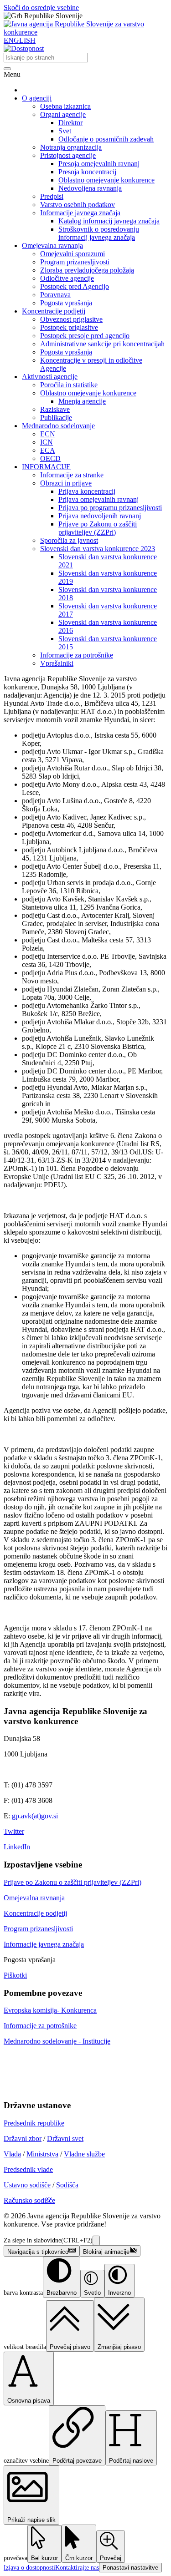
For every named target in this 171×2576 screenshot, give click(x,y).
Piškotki (15, 1975)
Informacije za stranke (72, 475)
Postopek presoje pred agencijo (85, 336)
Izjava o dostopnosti (29, 2568)
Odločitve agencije (67, 278)
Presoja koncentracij (87, 172)
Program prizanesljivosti (75, 262)
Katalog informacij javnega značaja (109, 221)
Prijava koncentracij (87, 491)
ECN (48, 434)
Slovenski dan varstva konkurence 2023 (98, 549)
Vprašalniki (57, 663)
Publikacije (56, 418)
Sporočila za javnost (69, 540)
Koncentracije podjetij (54, 311)
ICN (47, 442)
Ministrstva (42, 2154)
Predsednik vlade (28, 2169)
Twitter (14, 1831)
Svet (65, 131)
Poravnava (55, 295)
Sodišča (67, 2185)
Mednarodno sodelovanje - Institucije (57, 2041)
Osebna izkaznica (65, 106)
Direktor (70, 123)
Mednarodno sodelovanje (58, 426)
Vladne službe (84, 2154)
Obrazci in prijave (66, 483)
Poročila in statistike (69, 385)
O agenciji (37, 98)
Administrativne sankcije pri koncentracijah (102, 344)
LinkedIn (17, 1847)
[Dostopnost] (24, 48)
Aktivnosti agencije (50, 377)
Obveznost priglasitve (71, 319)
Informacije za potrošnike (77, 655)
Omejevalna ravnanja (52, 245)
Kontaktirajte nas (77, 2568)
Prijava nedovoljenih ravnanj (100, 516)
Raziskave (55, 409)
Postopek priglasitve (69, 327)
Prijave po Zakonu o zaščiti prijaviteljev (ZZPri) (98, 528)
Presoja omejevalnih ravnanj (99, 164)
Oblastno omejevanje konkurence (106, 180)
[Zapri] (96, 2240)
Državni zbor (23, 2138)
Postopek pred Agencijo (75, 286)
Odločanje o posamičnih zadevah (106, 139)
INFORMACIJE (46, 467)
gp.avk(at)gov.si (35, 1816)
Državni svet (65, 2138)
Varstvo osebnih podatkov (78, 205)
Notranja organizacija (71, 147)
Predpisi (52, 196)
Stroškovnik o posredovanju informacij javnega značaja (99, 233)
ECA (48, 450)
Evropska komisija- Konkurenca (50, 2010)
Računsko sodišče (29, 2200)
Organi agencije (63, 114)
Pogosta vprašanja (66, 303)
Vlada (12, 2154)
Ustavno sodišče (27, 2185)
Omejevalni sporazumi (73, 254)
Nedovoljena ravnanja (90, 188)
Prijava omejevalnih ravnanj (98, 499)
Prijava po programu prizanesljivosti (110, 508)
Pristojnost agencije (68, 155)
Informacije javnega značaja (80, 213)
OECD (50, 458)
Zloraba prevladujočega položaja (87, 270)
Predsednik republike (34, 2123)
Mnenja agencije (82, 401)
